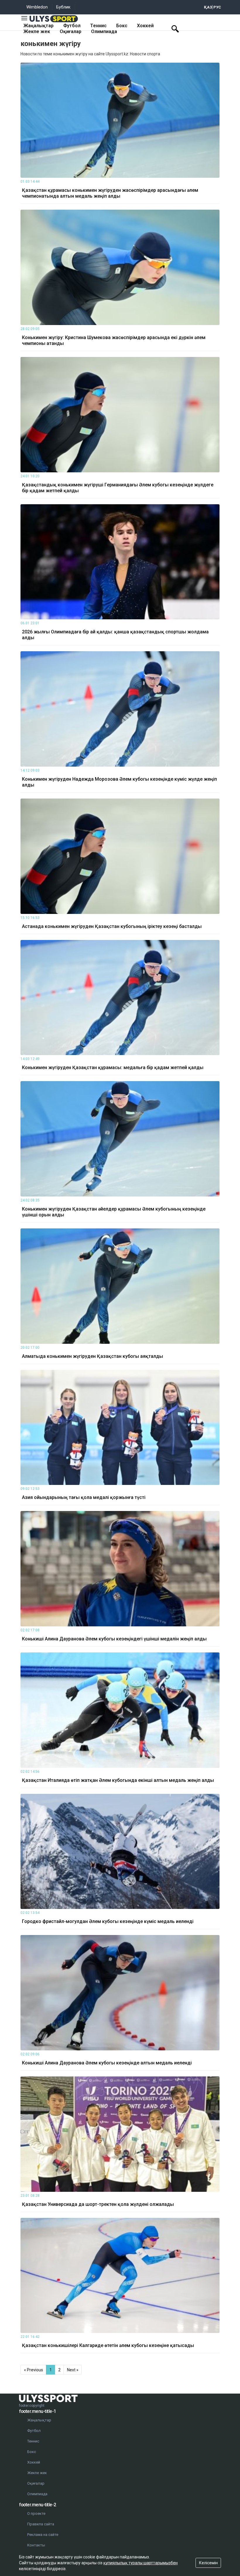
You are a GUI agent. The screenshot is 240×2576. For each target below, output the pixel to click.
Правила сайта (41, 2524)
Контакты (36, 2545)
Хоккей (145, 26)
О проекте (36, 2513)
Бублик (63, 7)
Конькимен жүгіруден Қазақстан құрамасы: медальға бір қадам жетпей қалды (113, 1068)
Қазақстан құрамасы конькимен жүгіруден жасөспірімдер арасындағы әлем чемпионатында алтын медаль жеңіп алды (110, 193)
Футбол (72, 26)
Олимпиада (104, 31)
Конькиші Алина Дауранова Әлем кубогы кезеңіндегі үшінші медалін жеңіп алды (114, 1639)
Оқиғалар (71, 31)
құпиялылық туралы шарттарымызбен (140, 2563)
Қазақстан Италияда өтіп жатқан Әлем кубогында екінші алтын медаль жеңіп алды (118, 1780)
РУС (217, 7)
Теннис (98, 26)
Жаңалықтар (38, 26)
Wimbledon (37, 7)
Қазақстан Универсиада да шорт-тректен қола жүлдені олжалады (98, 2204)
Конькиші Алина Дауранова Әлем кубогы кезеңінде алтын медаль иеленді (107, 2063)
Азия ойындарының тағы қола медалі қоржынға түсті (84, 1497)
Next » (73, 2370)
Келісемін (208, 2563)
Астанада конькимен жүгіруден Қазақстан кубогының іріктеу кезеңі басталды (112, 926)
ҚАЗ (208, 7)
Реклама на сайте (43, 2535)
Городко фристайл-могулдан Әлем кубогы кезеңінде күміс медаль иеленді (108, 1921)
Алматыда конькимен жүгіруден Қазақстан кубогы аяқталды (92, 1356)
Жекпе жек (37, 31)
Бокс (122, 26)
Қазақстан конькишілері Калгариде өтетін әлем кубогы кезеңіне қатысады (108, 2345)
